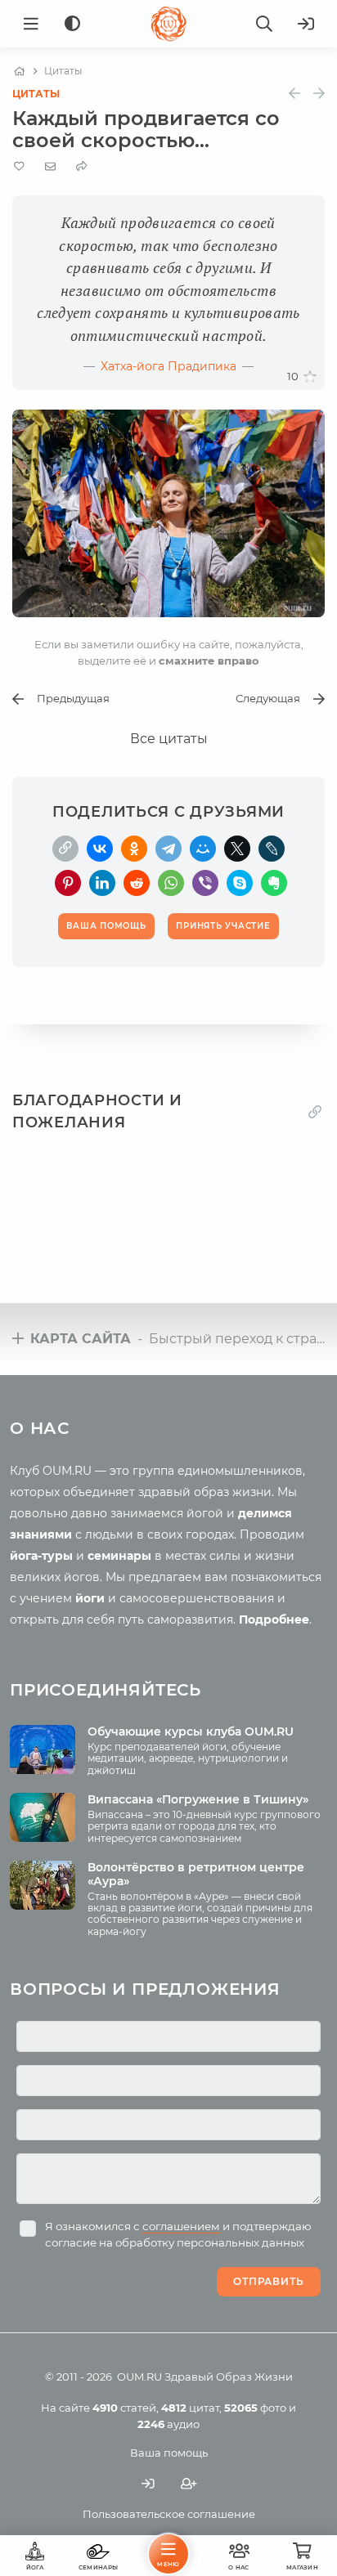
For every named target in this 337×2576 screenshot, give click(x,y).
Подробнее (274, 1620)
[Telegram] (168, 849)
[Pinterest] (68, 883)
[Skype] (240, 883)
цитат (190, 2408)
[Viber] (205, 883)
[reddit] (137, 883)
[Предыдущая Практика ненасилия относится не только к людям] (294, 94)
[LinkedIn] (102, 883)
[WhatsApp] (171, 883)
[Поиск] (264, 24)
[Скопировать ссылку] (65, 849)
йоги (90, 1598)
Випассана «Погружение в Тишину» (198, 1799)
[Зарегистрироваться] (189, 2484)
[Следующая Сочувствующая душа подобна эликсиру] (319, 94)
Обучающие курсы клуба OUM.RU (191, 1732)
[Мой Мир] (203, 849)
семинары (119, 1556)
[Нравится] (310, 377)
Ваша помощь (169, 2453)
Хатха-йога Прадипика (168, 366)
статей (124, 2408)
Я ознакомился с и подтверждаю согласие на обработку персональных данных (178, 2234)
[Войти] (306, 24)
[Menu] (31, 24)
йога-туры (41, 1556)
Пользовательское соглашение (169, 2514)
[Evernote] (274, 883)
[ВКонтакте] (100, 849)
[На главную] (19, 71)
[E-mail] (50, 166)
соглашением (181, 2226)
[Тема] (72, 24)
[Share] (82, 166)
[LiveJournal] (272, 849)
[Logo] (168, 24)
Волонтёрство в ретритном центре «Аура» (196, 1874)
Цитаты (36, 94)
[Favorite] (19, 166)
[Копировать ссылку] (315, 1111)
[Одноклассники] (134, 849)
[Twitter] (237, 849)
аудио (168, 2424)
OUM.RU (139, 2377)
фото (255, 2408)
